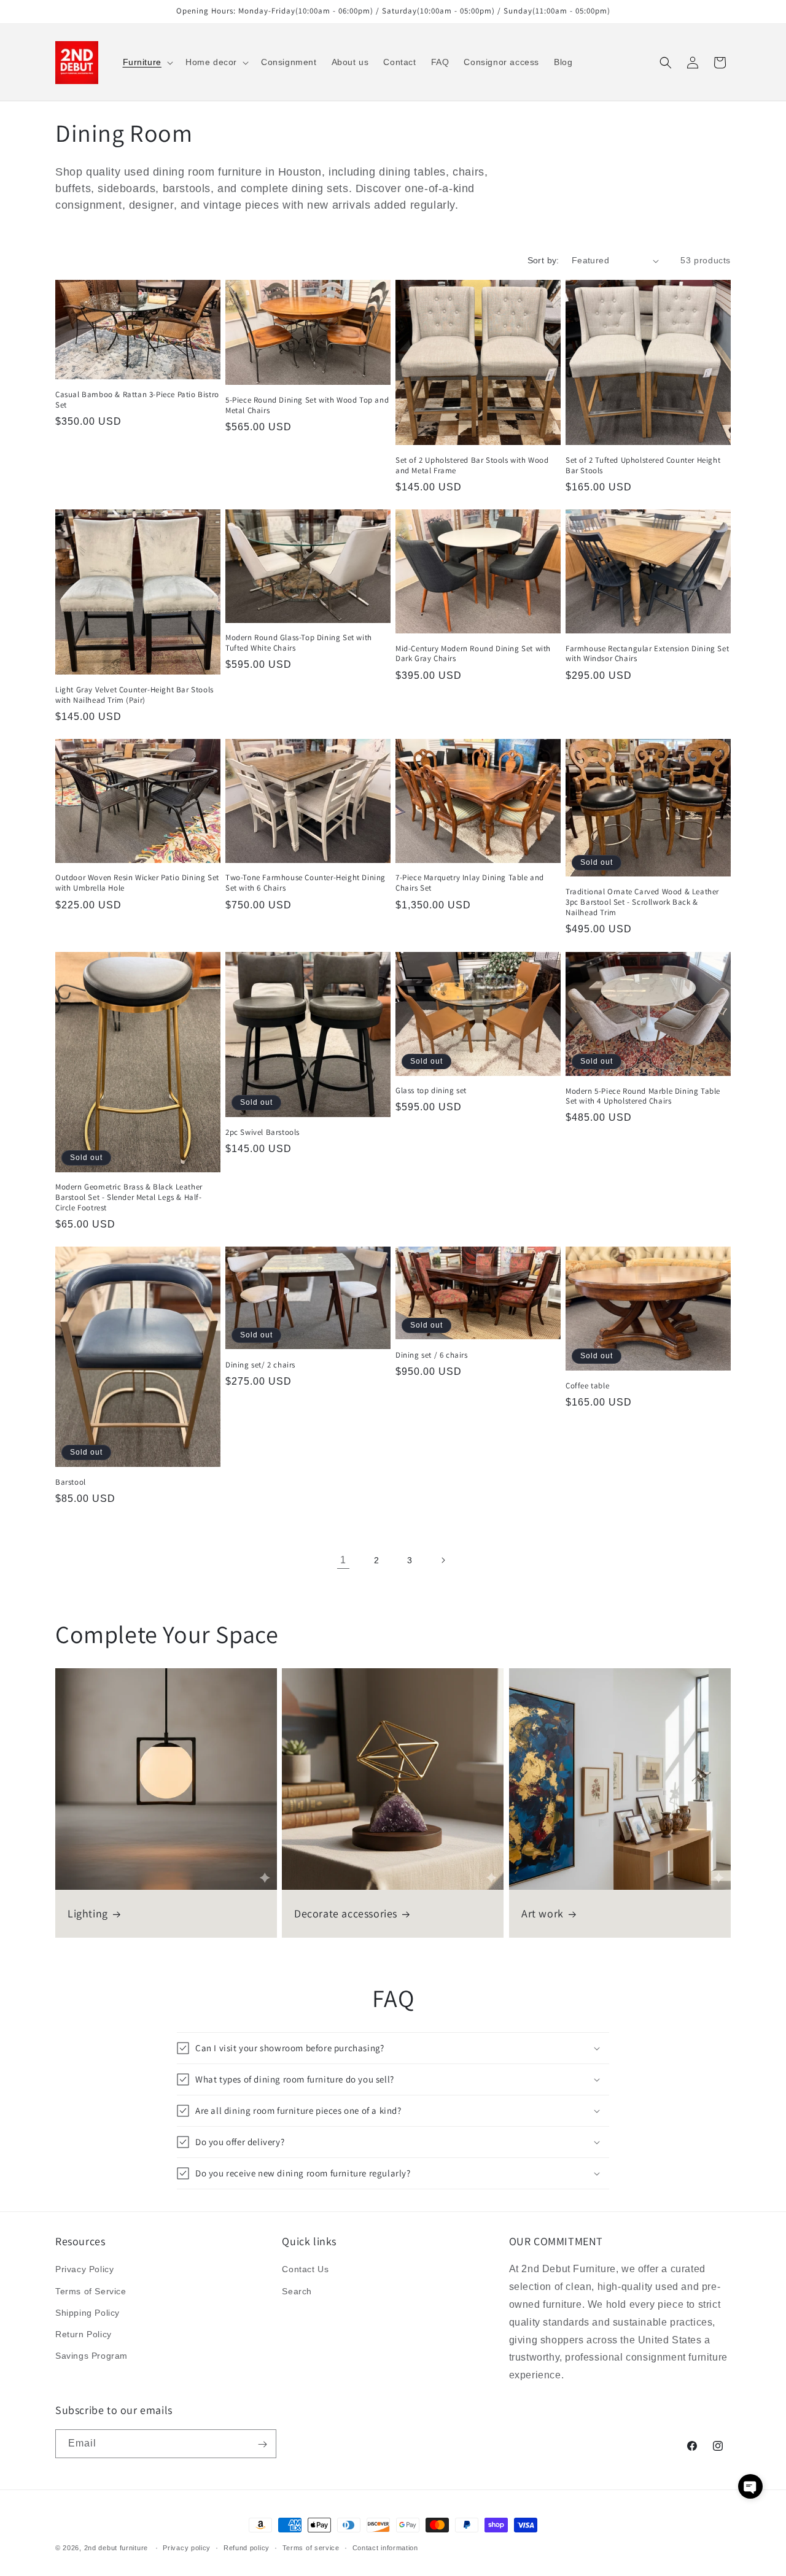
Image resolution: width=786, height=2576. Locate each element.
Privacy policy (187, 2547)
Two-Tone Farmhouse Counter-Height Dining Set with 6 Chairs (305, 884)
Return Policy (84, 2334)
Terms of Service (91, 2291)
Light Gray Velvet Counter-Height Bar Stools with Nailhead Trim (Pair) (134, 695)
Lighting (88, 1914)
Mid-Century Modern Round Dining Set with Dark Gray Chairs (473, 654)
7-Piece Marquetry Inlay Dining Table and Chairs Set (470, 884)
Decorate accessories (346, 1914)
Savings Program (91, 2356)
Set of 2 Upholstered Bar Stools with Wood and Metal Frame (472, 466)
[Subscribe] (262, 2444)
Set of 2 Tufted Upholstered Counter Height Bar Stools (643, 466)
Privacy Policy (84, 2270)
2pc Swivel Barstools (263, 1132)
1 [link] (343, 1560)
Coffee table (587, 1386)
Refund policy (247, 2547)
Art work (543, 1914)
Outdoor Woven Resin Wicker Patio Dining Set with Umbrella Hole (137, 884)
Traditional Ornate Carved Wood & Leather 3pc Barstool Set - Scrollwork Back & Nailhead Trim (642, 903)
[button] (147, 62)
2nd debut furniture (116, 2548)
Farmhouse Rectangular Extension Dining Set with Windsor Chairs (647, 654)
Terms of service (311, 2547)
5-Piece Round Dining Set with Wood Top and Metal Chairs (307, 405)
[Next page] (443, 1560)
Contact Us (305, 2270)
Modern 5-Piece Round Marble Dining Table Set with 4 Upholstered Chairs (643, 1097)
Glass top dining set (431, 1091)
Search (297, 2291)
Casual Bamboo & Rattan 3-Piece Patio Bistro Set (137, 400)
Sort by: (543, 260)
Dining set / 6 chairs (432, 1355)
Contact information (385, 2547)
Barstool (71, 1482)
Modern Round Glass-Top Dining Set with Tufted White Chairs (299, 644)
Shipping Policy (88, 2313)
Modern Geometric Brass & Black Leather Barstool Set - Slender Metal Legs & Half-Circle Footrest (129, 1197)
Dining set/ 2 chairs (260, 1365)
